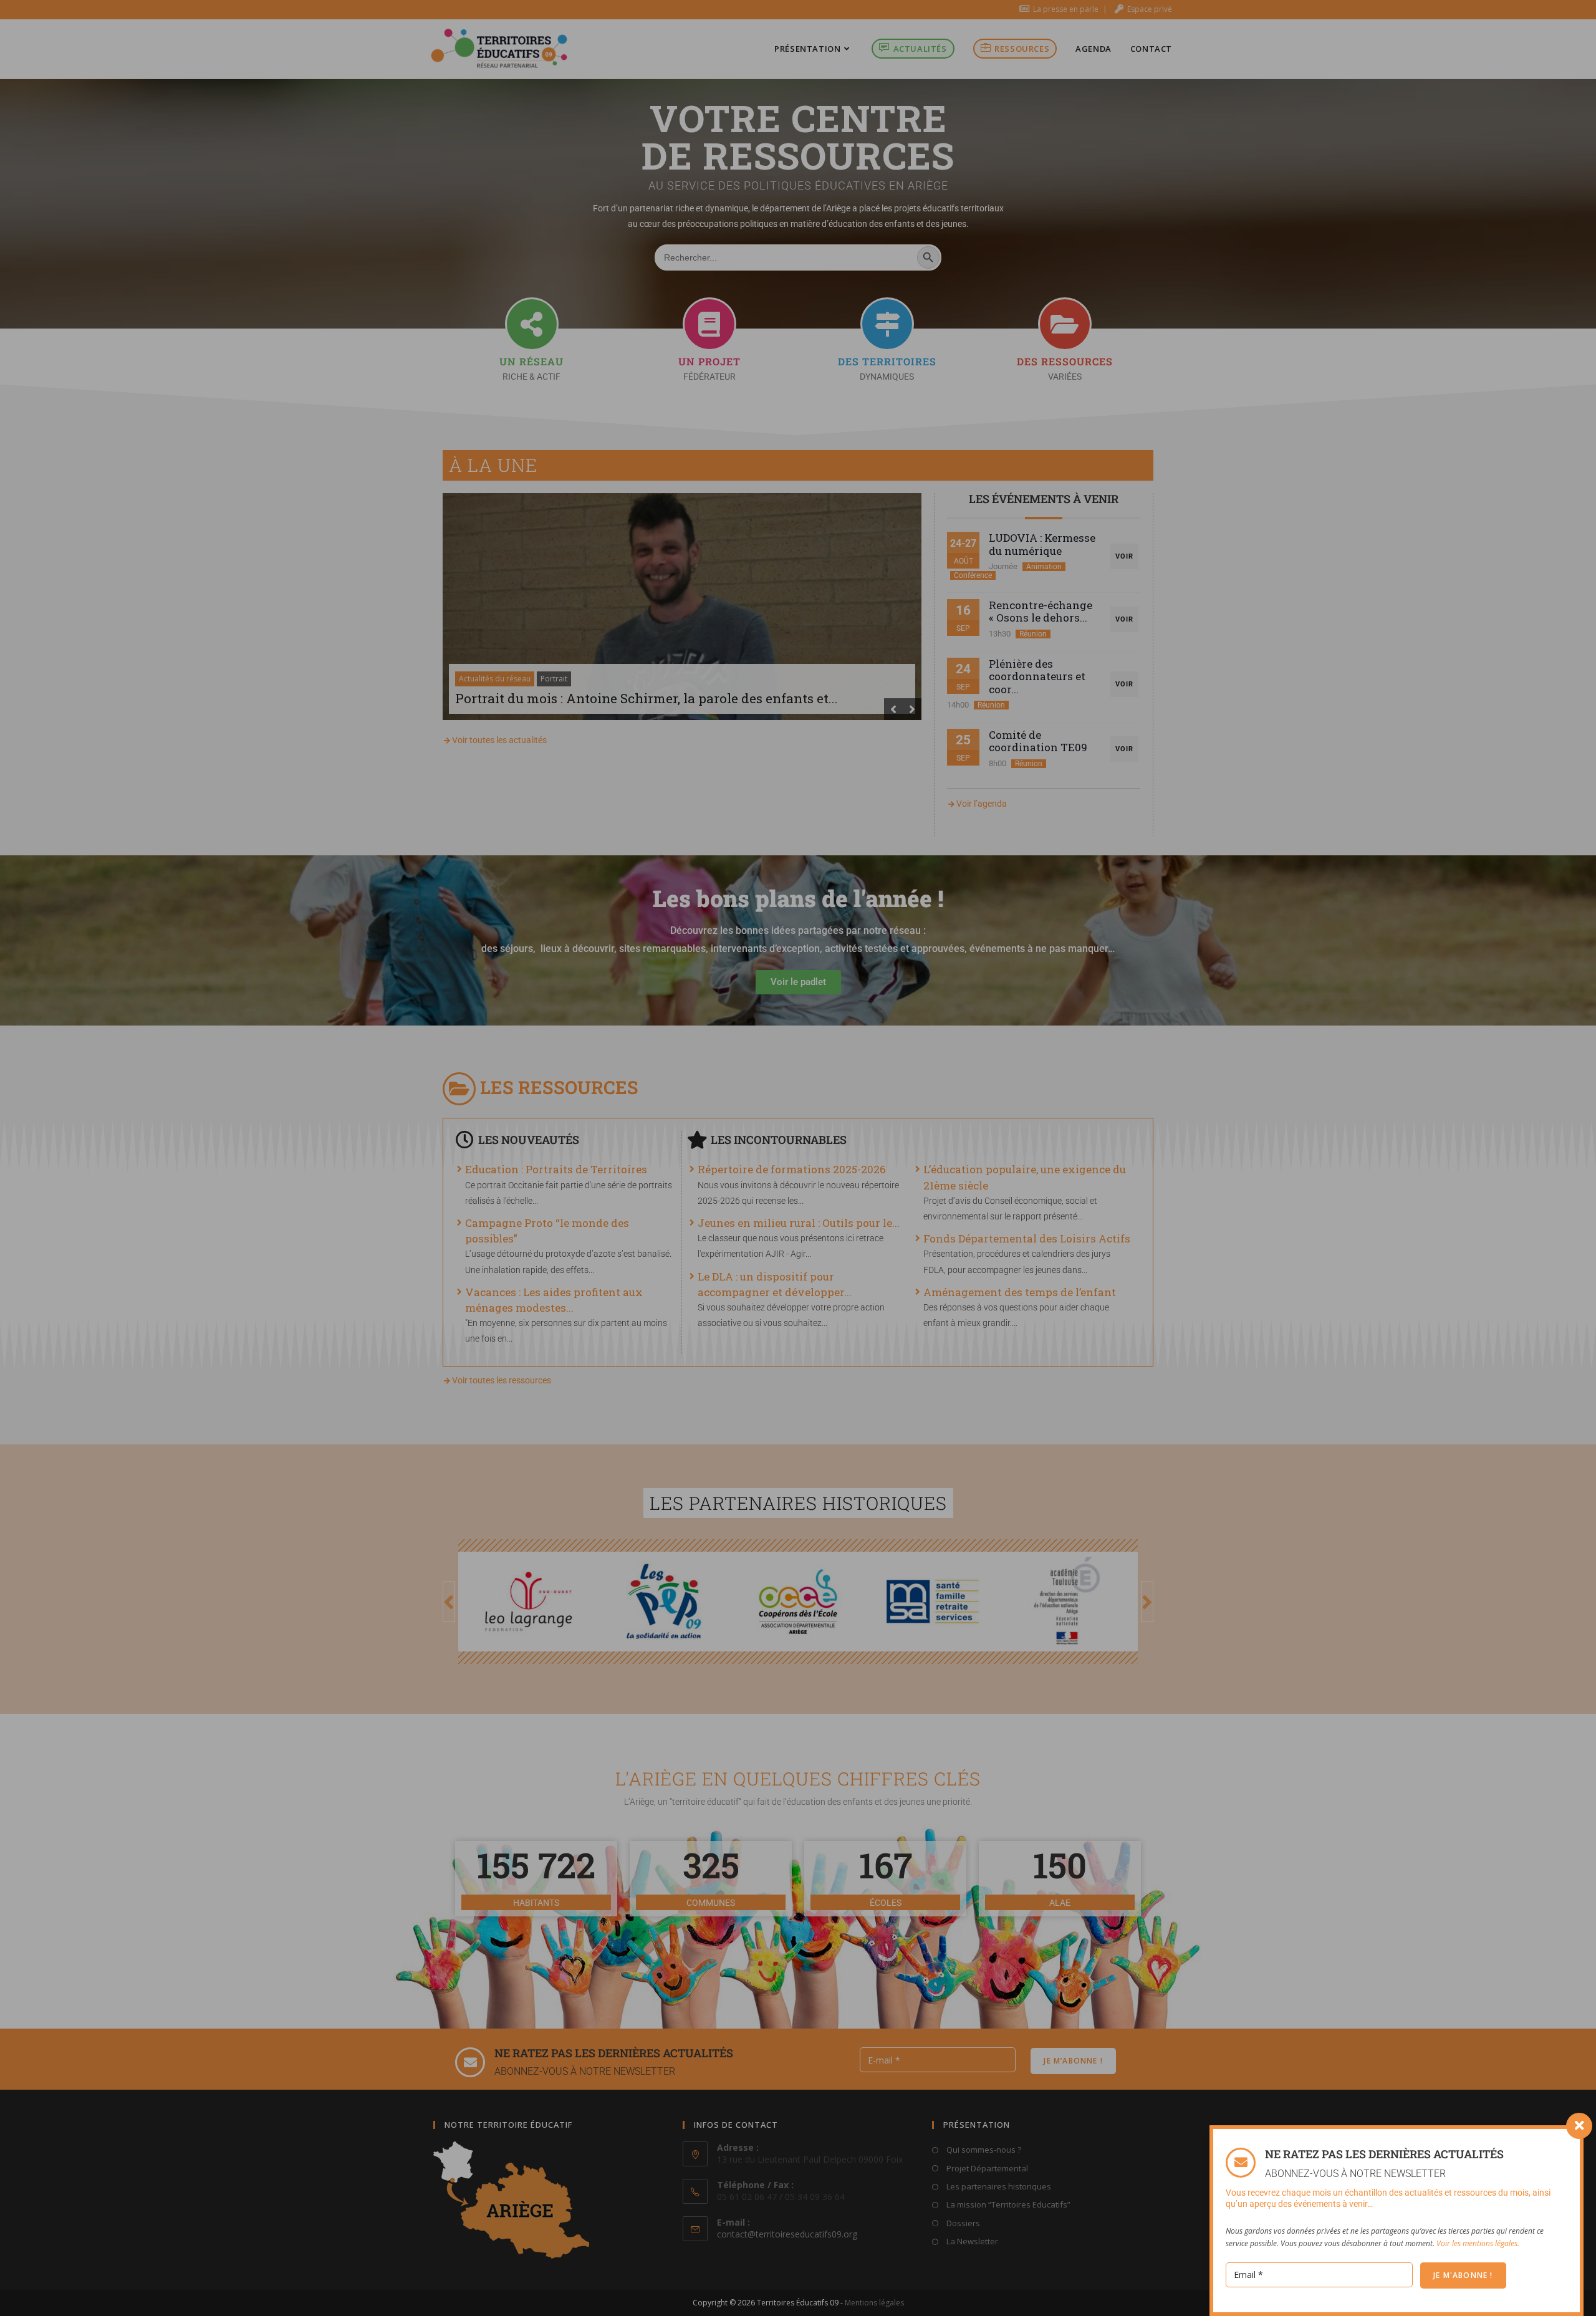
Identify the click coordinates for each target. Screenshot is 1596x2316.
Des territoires (887, 361)
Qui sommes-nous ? (983, 2150)
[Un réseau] (532, 324)
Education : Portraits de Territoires (556, 1169)
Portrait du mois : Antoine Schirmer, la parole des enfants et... (647, 698)
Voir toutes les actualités (499, 740)
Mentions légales (874, 2303)
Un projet (709, 361)
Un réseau (531, 361)
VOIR (1124, 556)
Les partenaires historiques (998, 2186)
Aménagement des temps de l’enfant (1020, 1292)
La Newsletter (971, 2241)
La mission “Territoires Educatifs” (1007, 2204)
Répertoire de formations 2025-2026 (792, 1169)
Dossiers (962, 2223)
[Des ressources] (1065, 324)
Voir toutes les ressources (502, 1380)
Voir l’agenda (982, 804)
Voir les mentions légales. (1478, 2243)
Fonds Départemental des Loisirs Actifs (1027, 1238)
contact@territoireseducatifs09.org (787, 2234)
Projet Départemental (986, 2168)
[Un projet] (709, 324)
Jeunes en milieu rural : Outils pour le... (799, 1223)
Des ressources (1065, 361)
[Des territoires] (887, 324)
